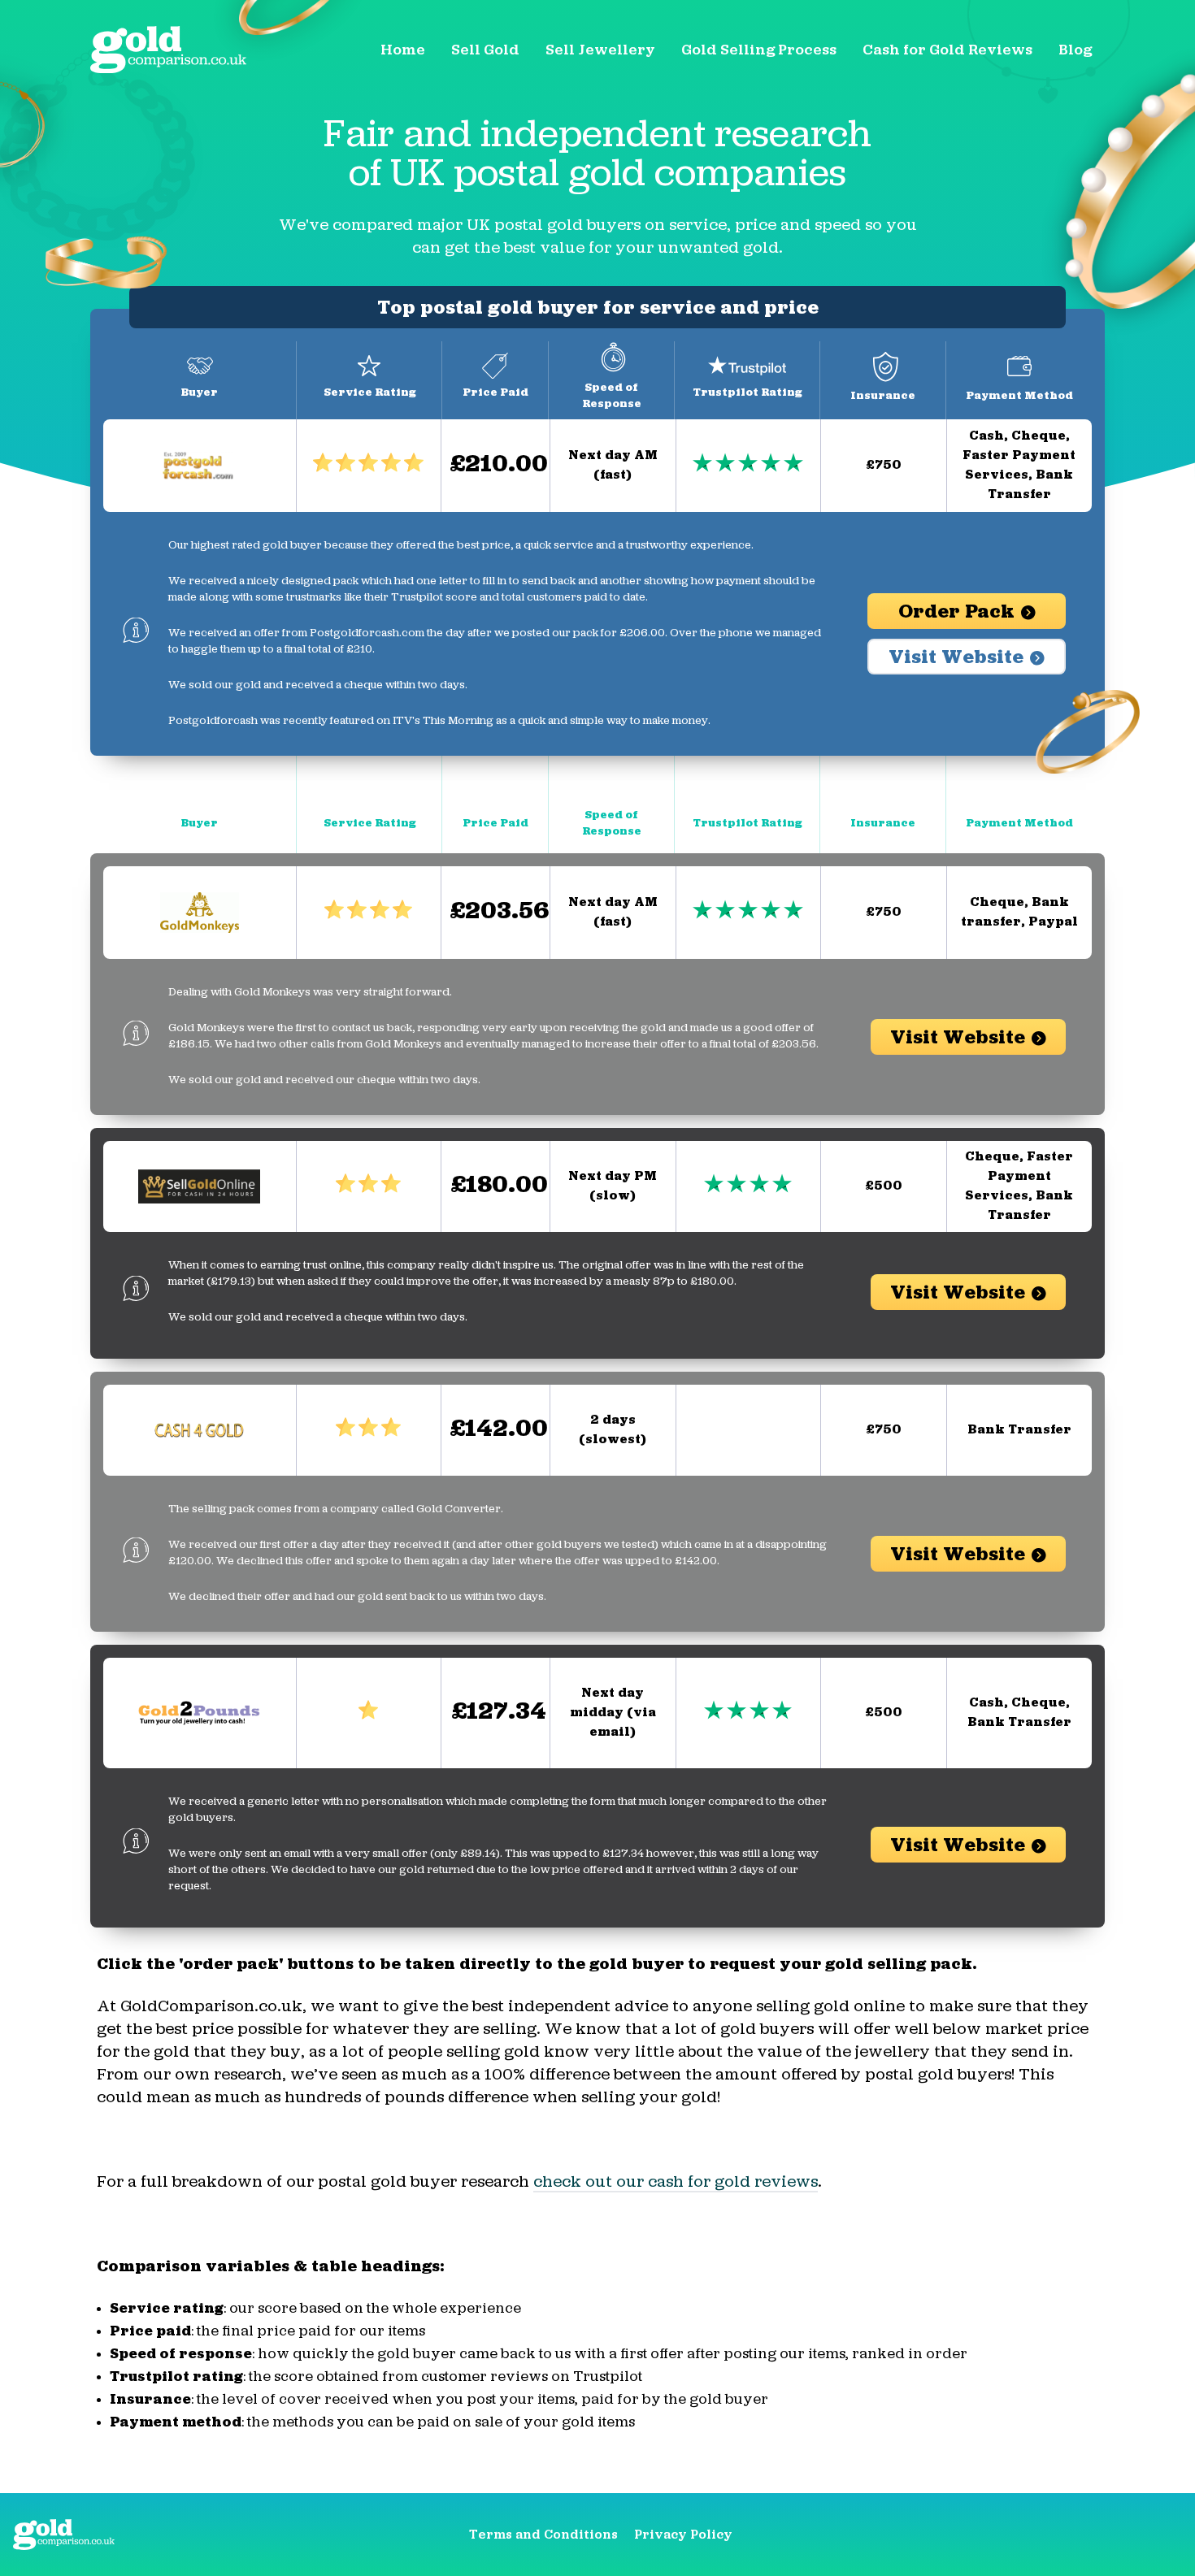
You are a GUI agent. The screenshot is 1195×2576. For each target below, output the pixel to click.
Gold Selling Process (759, 50)
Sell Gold (485, 50)
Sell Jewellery (600, 50)
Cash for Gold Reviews (947, 50)
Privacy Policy (683, 2535)
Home (403, 50)
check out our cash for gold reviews (676, 2183)
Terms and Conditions (543, 2535)
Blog (1075, 50)
